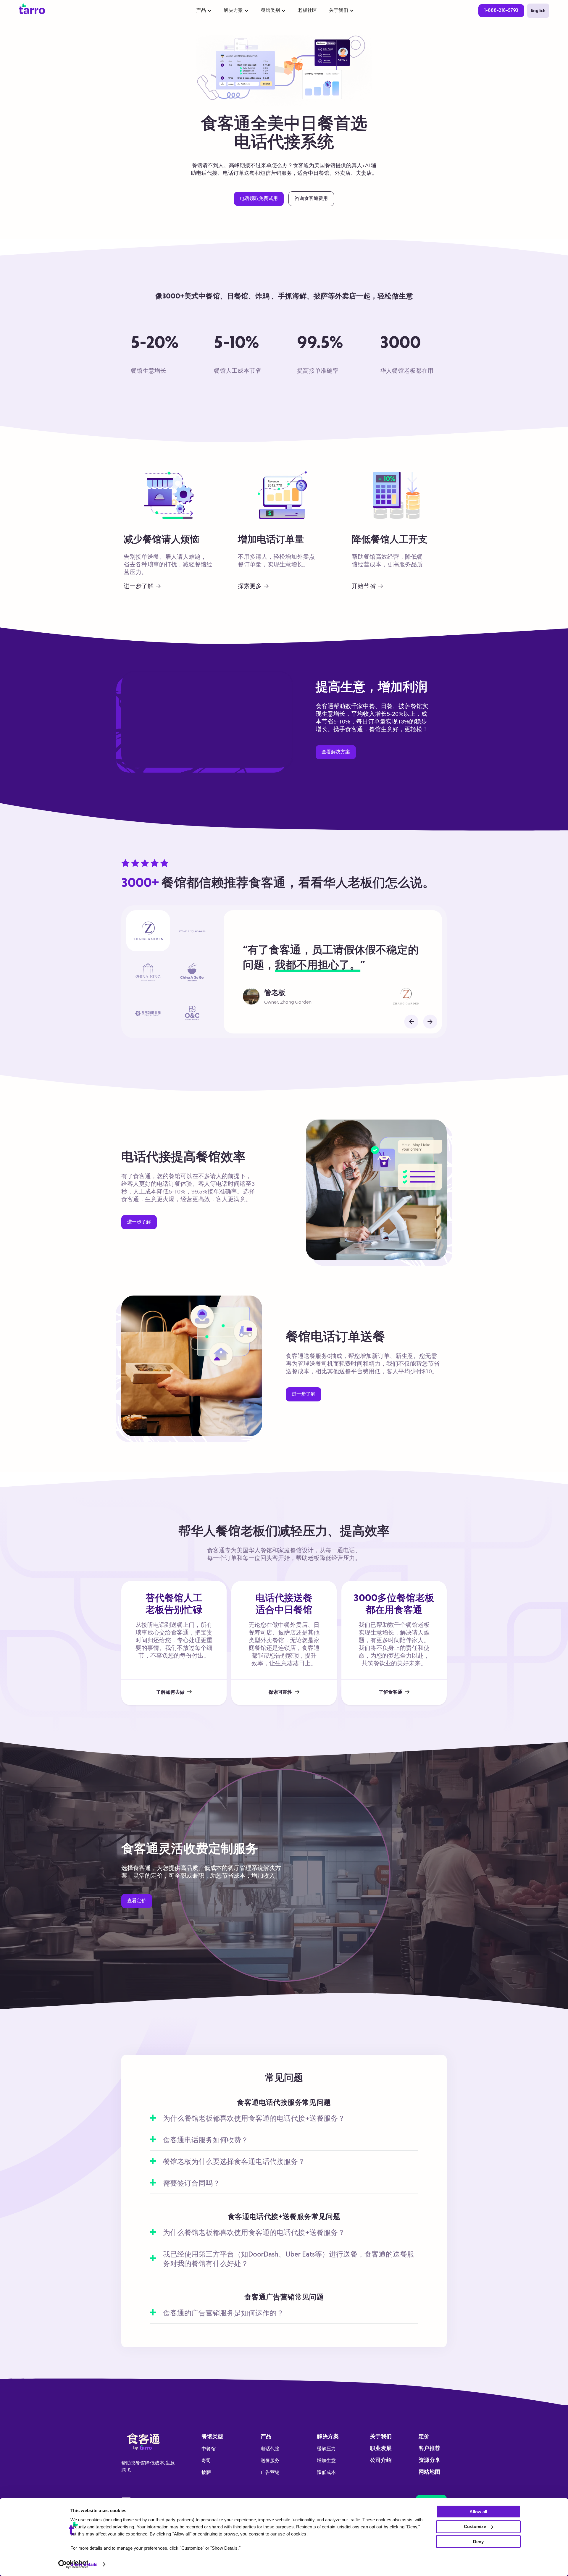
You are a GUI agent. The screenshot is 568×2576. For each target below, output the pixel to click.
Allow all (478, 2511)
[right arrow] (430, 1022)
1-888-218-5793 (501, 11)
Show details (84, 2564)
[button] (204, 11)
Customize (475, 2526)
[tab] (148, 931)
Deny (478, 2541)
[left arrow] (411, 1022)
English (538, 11)
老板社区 (307, 11)
